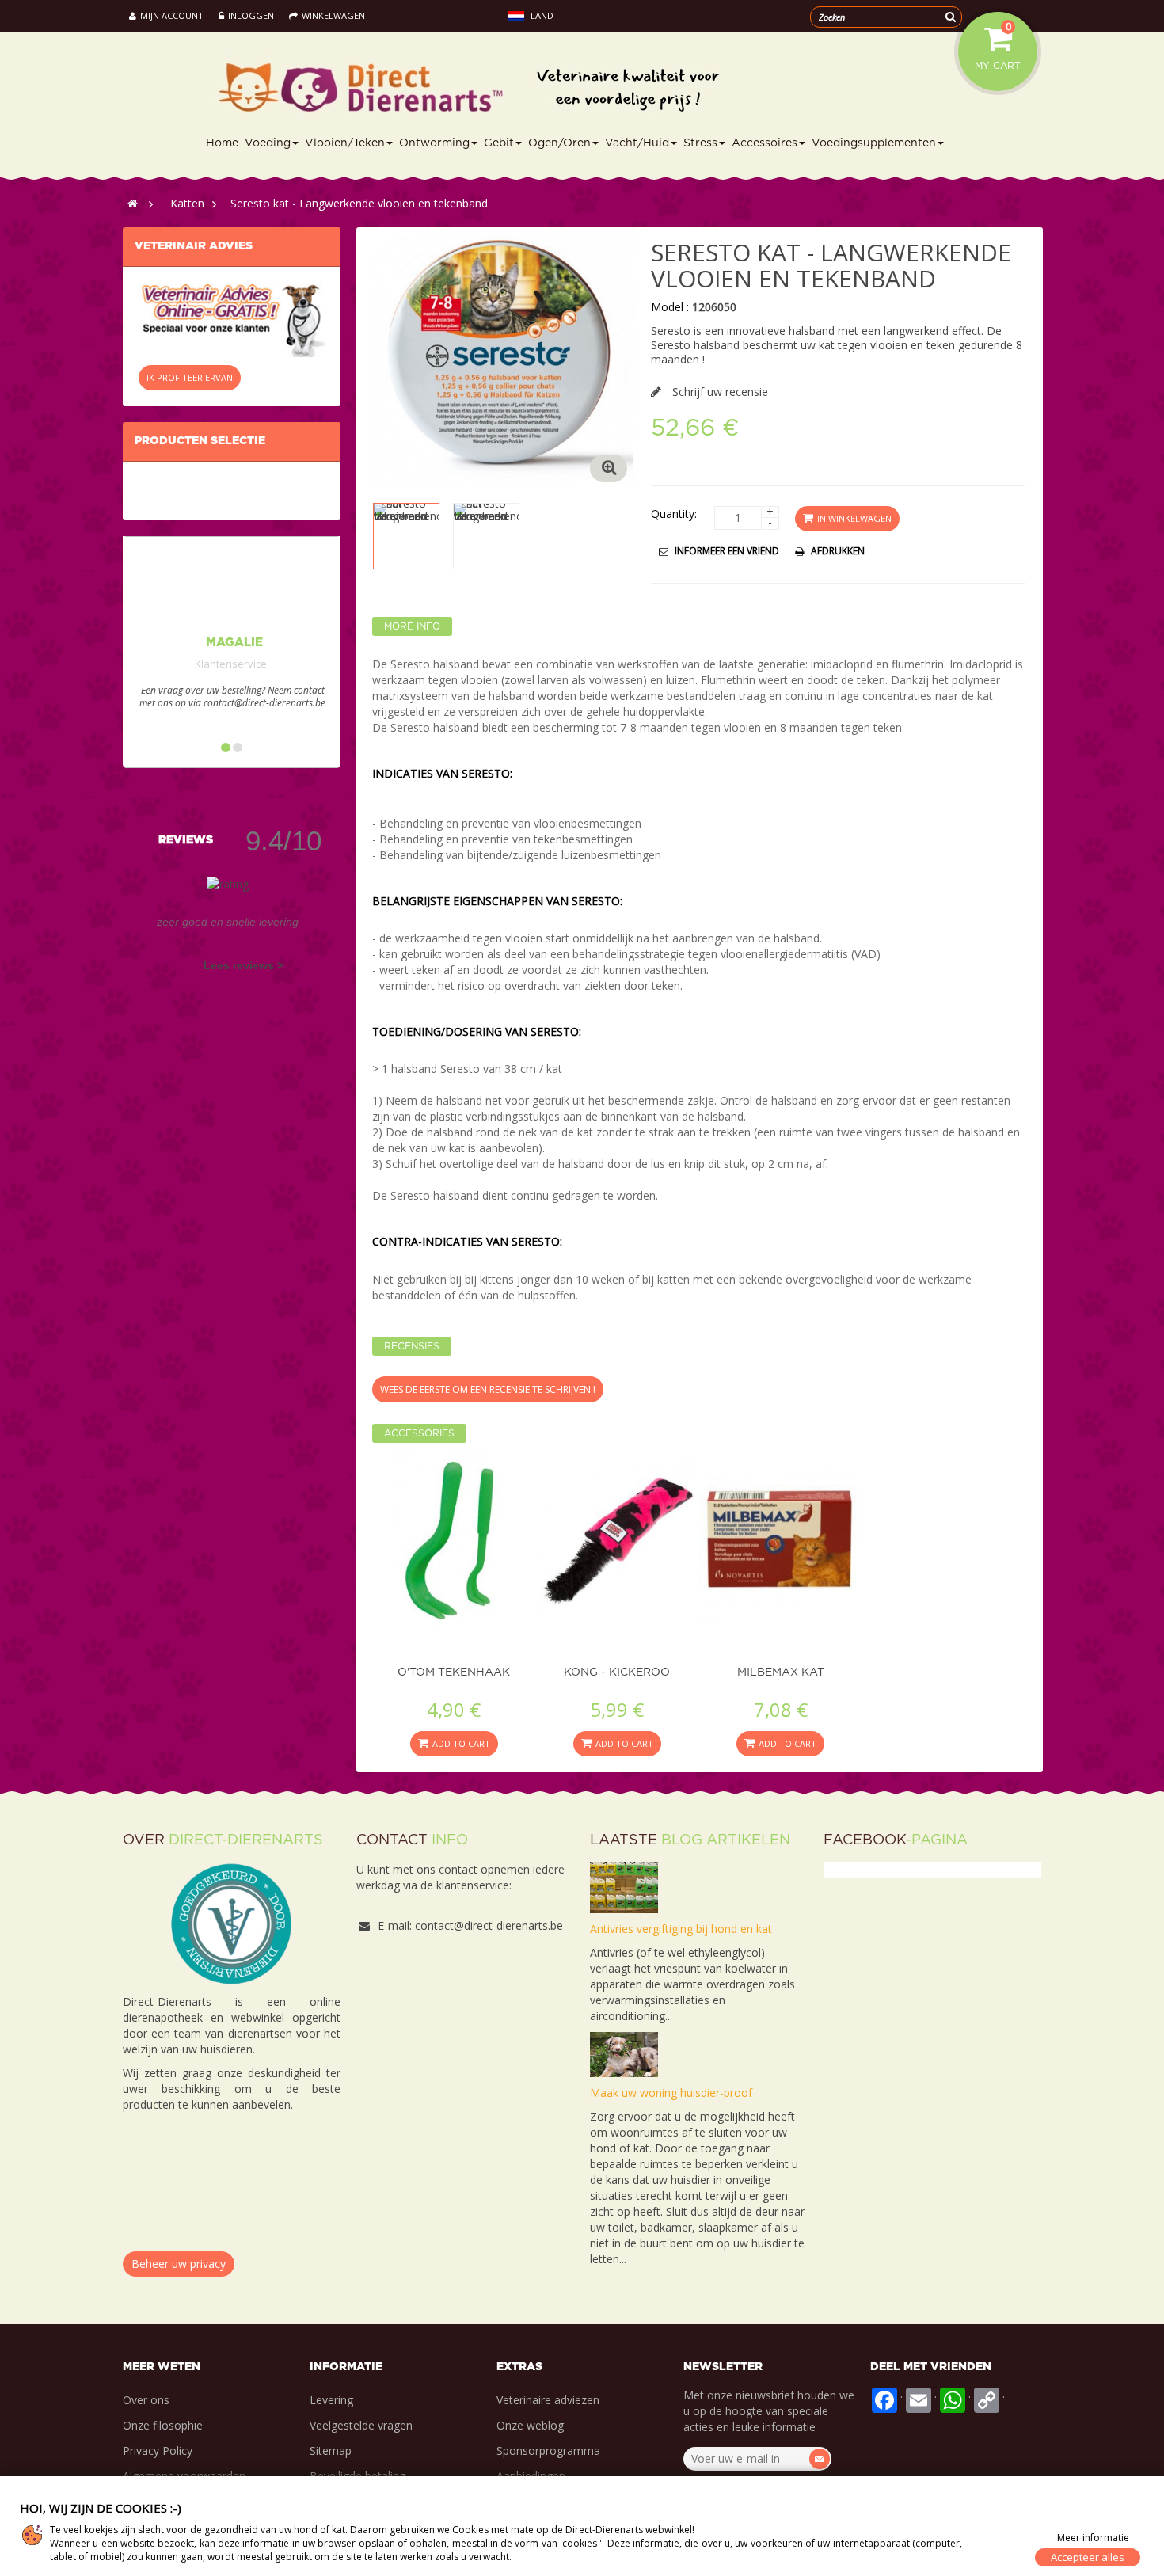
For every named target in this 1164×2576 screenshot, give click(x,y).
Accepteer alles (1088, 2557)
